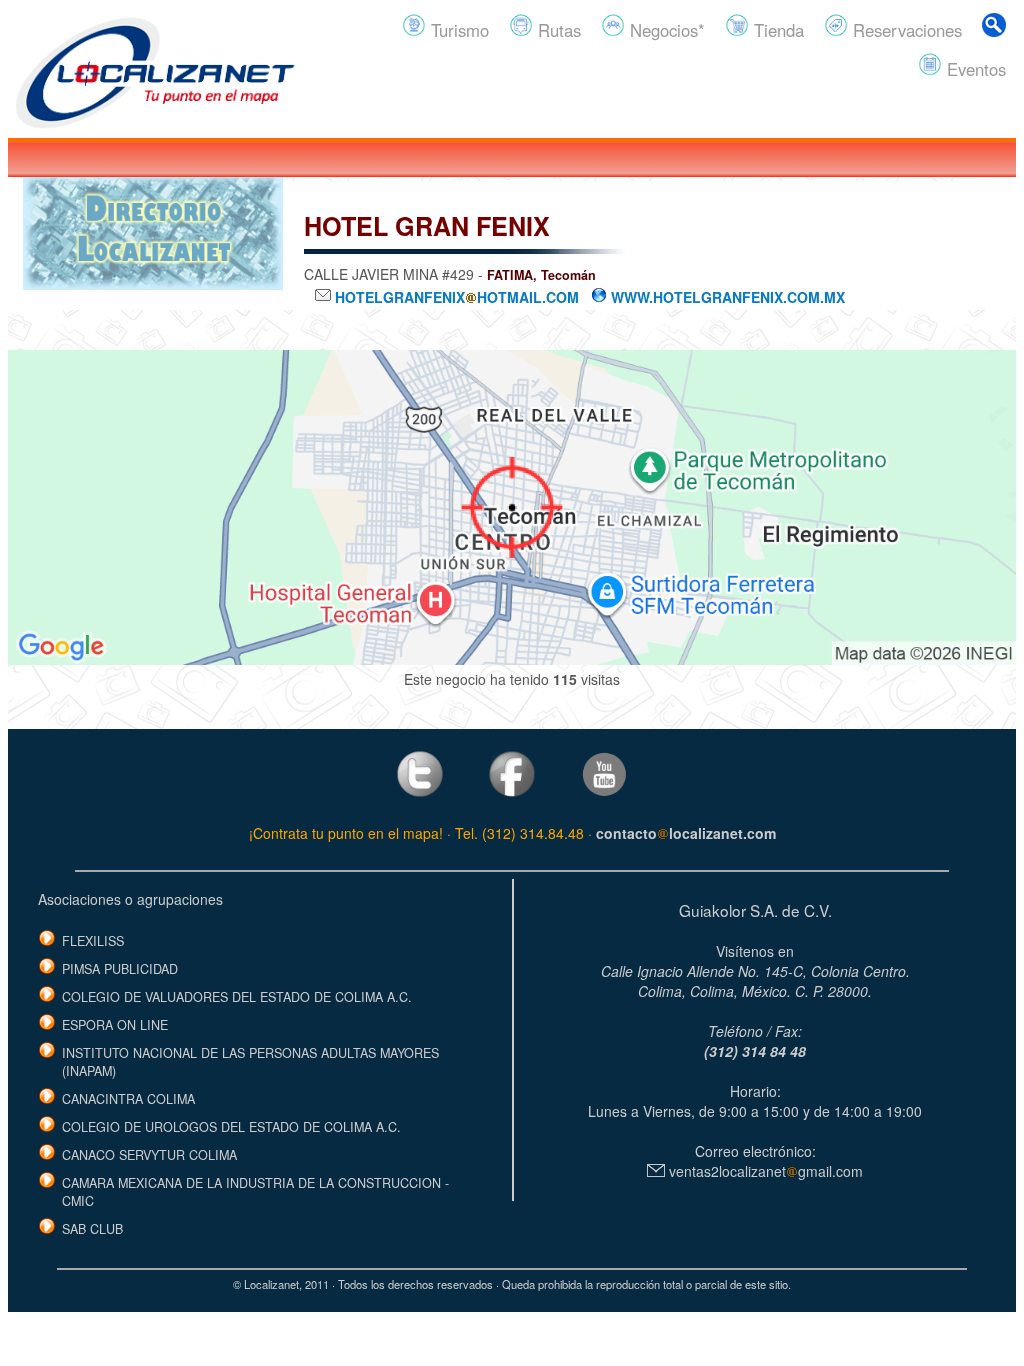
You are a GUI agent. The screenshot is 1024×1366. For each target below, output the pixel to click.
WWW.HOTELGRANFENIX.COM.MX (726, 297)
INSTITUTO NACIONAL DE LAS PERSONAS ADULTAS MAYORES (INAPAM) (250, 1062)
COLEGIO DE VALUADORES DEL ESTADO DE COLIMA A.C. (237, 997)
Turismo (457, 30)
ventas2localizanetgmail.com (764, 1171)
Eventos (974, 69)
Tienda (776, 30)
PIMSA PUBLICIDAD (120, 969)
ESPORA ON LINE (115, 1025)
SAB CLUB (92, 1229)
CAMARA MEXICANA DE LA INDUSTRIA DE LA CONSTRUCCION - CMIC (255, 1192)
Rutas (557, 30)
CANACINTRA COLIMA (128, 1099)
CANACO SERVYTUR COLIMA (149, 1155)
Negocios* (665, 30)
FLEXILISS (93, 941)
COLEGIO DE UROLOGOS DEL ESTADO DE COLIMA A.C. (231, 1127)
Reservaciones (905, 30)
